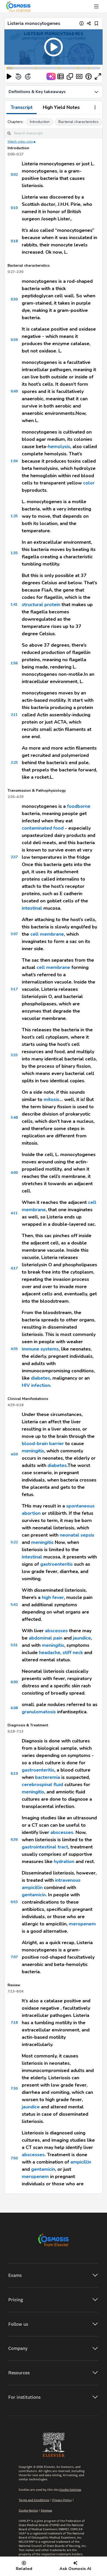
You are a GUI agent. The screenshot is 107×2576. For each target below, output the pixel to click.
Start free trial (53, 1329)
